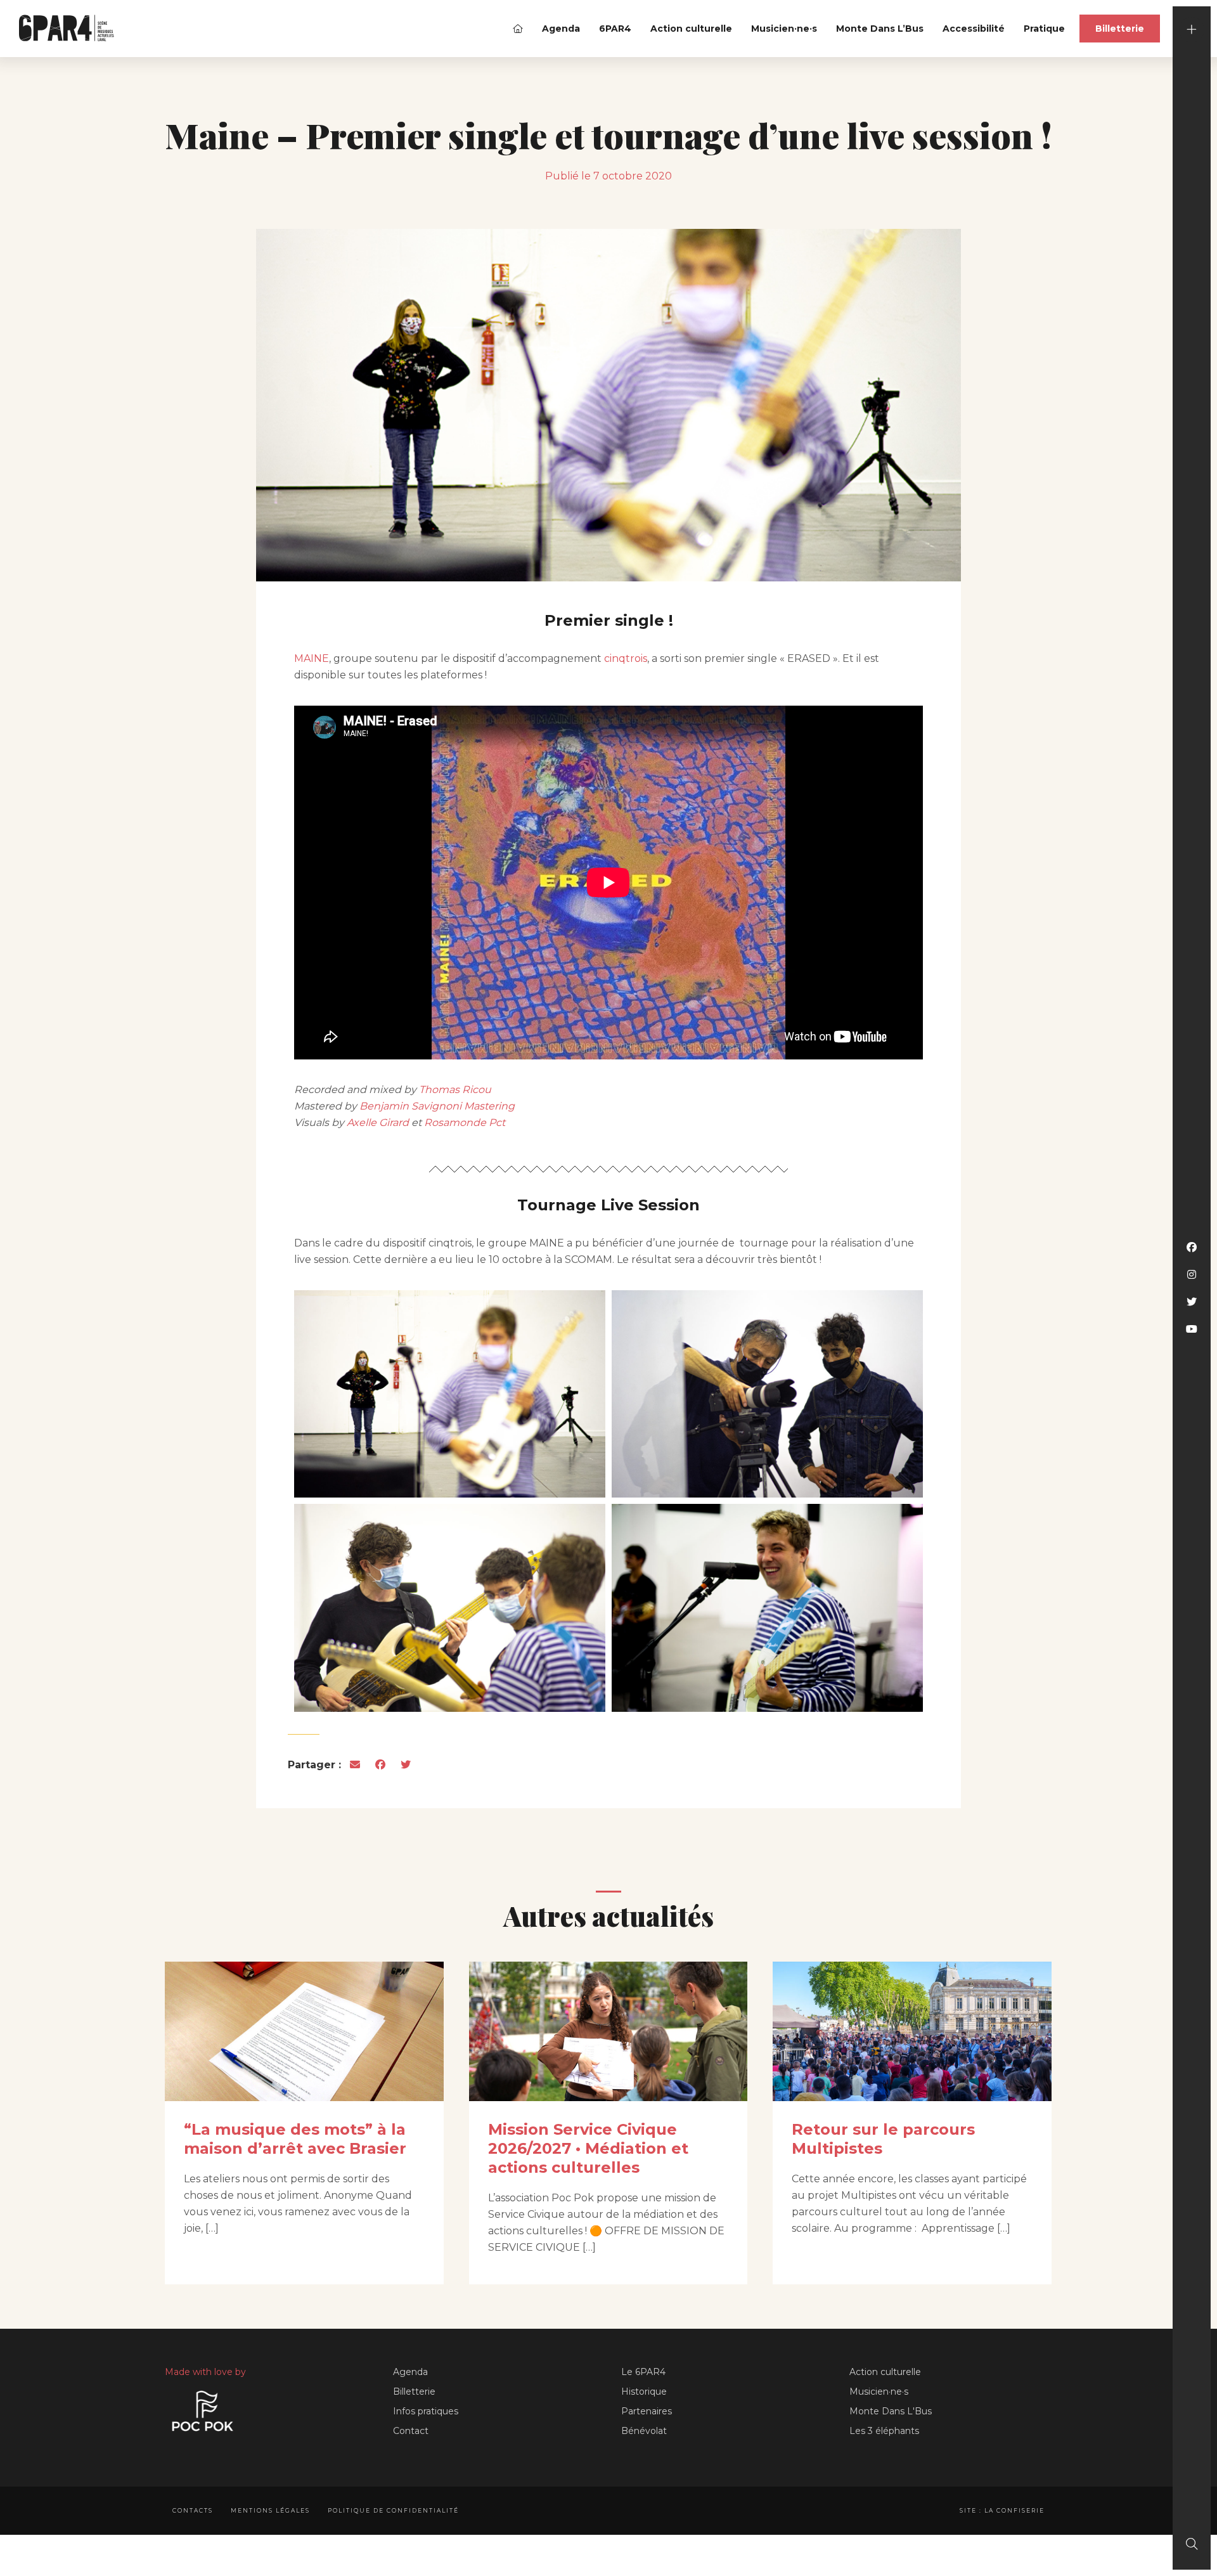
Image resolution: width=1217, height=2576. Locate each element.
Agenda (561, 29)
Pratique (1044, 29)
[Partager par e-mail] (355, 1765)
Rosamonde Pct (465, 1123)
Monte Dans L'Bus (891, 2411)
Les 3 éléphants (884, 2431)
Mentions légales (270, 2510)
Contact (411, 2431)
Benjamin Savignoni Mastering (437, 1106)
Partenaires (647, 2411)
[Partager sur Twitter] (406, 1765)
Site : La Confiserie (1002, 2510)
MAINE (312, 658)
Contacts (193, 2510)
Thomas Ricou (455, 1090)
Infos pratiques (426, 2411)
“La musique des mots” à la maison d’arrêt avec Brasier (295, 2139)
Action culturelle (691, 29)
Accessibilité (974, 29)
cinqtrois (626, 658)
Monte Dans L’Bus (880, 29)
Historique (644, 2392)
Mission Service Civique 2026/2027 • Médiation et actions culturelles (588, 2148)
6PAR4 (615, 29)
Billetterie (1120, 29)
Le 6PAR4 (643, 2372)
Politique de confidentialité (393, 2510)
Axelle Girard (378, 1123)
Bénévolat (644, 2431)
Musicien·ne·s (784, 29)
